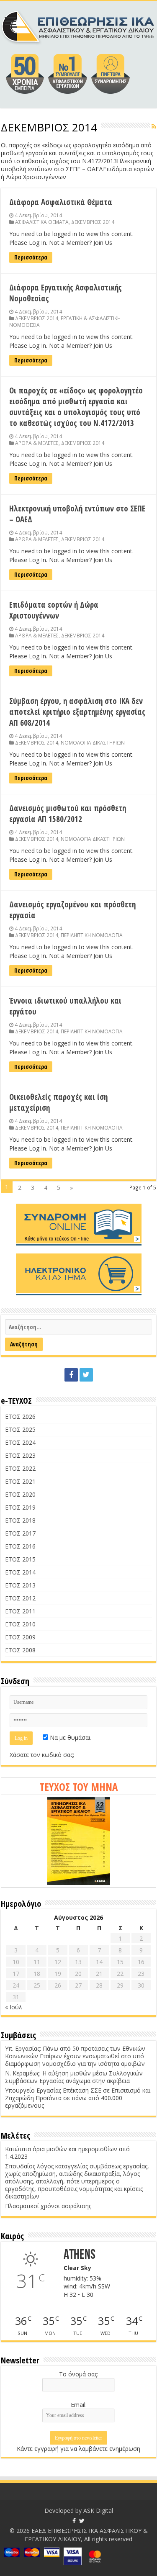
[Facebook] (71, 1375)
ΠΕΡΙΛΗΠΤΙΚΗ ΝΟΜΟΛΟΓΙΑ (92, 935)
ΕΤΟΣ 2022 (20, 1468)
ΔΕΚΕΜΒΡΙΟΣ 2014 (93, 222)
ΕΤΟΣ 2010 (20, 1624)
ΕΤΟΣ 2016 (20, 1546)
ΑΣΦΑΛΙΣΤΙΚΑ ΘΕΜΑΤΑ (42, 222)
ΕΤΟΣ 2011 (20, 1611)
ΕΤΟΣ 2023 (20, 1455)
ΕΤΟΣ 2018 (20, 1520)
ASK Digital (98, 2511)
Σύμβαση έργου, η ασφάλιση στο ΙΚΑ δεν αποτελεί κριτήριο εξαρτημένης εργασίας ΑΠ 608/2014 (77, 712)
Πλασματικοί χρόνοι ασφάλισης (48, 2206)
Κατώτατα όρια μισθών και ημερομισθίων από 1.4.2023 (67, 2153)
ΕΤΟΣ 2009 (20, 1637)
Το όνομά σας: (79, 2374)
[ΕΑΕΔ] (78, 25)
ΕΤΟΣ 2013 (20, 1585)
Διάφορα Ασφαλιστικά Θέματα (61, 202)
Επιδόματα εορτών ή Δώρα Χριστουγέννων (54, 610)
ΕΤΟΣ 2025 (20, 1429)
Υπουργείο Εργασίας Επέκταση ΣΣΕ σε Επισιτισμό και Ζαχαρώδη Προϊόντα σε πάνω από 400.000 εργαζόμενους (78, 2098)
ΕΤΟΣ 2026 (20, 1416)
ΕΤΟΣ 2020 (20, 1494)
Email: (79, 2405)
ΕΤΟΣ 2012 (20, 1598)
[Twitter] (86, 1375)
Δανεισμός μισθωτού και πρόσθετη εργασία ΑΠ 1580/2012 (68, 814)
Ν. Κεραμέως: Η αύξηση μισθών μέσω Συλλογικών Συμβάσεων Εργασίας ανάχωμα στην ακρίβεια (74, 2077)
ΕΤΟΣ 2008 (20, 1650)
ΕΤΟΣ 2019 (20, 1507)
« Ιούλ (14, 2007)
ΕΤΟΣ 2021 (20, 1481)
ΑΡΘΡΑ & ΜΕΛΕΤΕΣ (37, 443)
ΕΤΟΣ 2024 (20, 1442)
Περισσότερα (31, 257)
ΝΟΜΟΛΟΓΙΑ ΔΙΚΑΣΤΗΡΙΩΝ (93, 742)
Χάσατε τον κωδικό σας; (42, 1755)
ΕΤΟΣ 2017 (20, 1533)
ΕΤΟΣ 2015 (20, 1559)
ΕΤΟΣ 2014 (20, 1572)
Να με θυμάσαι (69, 1737)
